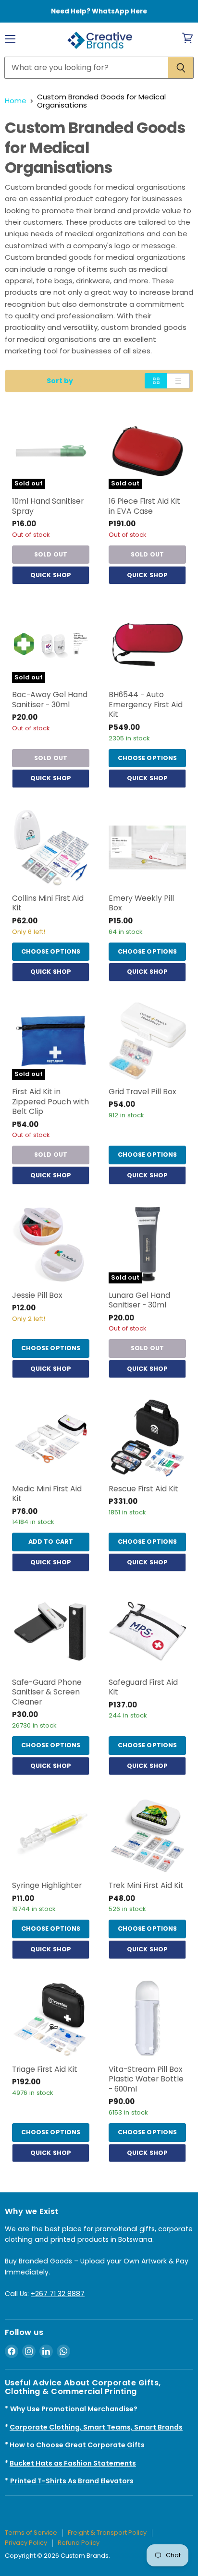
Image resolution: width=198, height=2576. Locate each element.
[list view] (179, 381)
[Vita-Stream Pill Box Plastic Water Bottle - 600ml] (147, 2019)
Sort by (60, 381)
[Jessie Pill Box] (51, 1245)
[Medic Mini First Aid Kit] (51, 1438)
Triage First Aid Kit (45, 2069)
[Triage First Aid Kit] (51, 2019)
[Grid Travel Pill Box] (147, 1041)
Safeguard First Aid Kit (143, 1687)
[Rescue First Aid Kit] (147, 1438)
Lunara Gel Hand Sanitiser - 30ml (139, 1300)
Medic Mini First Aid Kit (47, 1494)
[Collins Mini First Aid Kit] (51, 848)
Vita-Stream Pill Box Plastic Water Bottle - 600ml (146, 2079)
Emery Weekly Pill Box (141, 903)
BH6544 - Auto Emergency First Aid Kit (146, 704)
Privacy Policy (26, 2543)
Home (16, 101)
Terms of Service (31, 2533)
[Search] (181, 68)
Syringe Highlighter (47, 1885)
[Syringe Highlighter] (51, 1835)
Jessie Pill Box (37, 1295)
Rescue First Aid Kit (143, 1489)
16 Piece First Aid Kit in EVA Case (144, 506)
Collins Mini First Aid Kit (48, 903)
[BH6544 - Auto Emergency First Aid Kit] (147, 644)
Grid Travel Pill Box (142, 1092)
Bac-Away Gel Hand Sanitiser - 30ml (50, 700)
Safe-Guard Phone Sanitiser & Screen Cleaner (47, 1692)
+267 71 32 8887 (58, 2294)
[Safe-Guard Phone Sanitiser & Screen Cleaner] (51, 1632)
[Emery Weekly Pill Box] (147, 848)
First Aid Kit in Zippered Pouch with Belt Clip (50, 1101)
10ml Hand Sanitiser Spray (48, 506)
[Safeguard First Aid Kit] (147, 1632)
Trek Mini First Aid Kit (146, 1885)
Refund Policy (79, 2543)
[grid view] (156, 381)
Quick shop (51, 575)
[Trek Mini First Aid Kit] (147, 1835)
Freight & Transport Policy (107, 2533)
